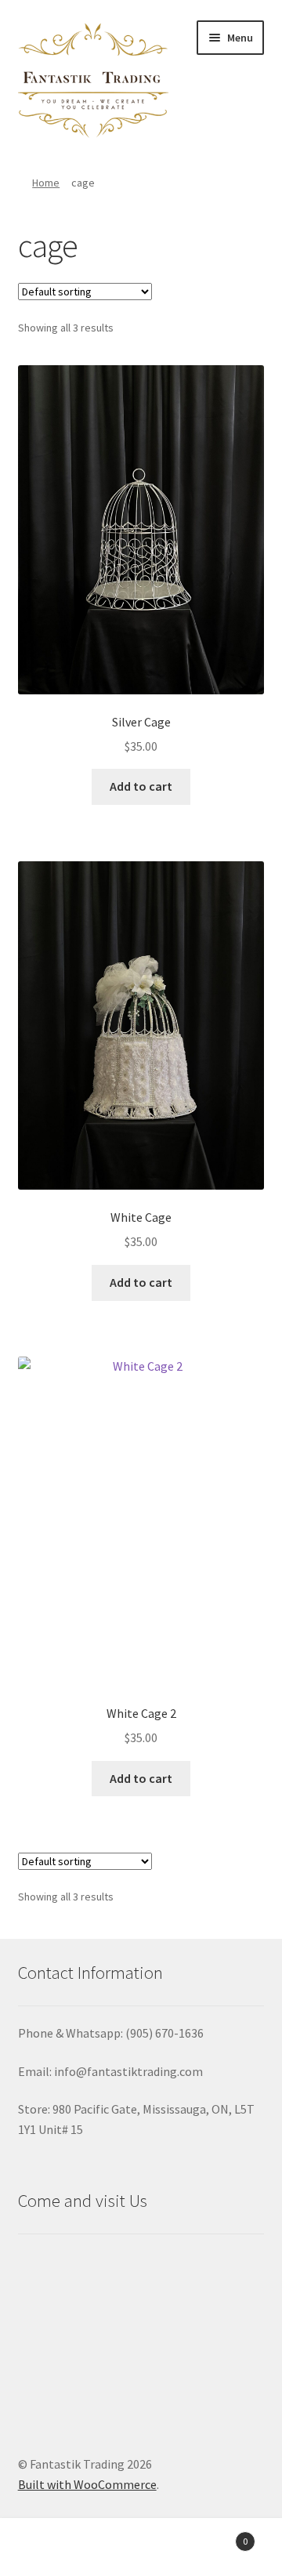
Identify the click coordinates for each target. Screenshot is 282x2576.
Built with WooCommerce (87, 2484)
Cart (218, 2536)
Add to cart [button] (141, 786)
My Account (47, 2549)
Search (141, 2549)
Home (46, 183)
